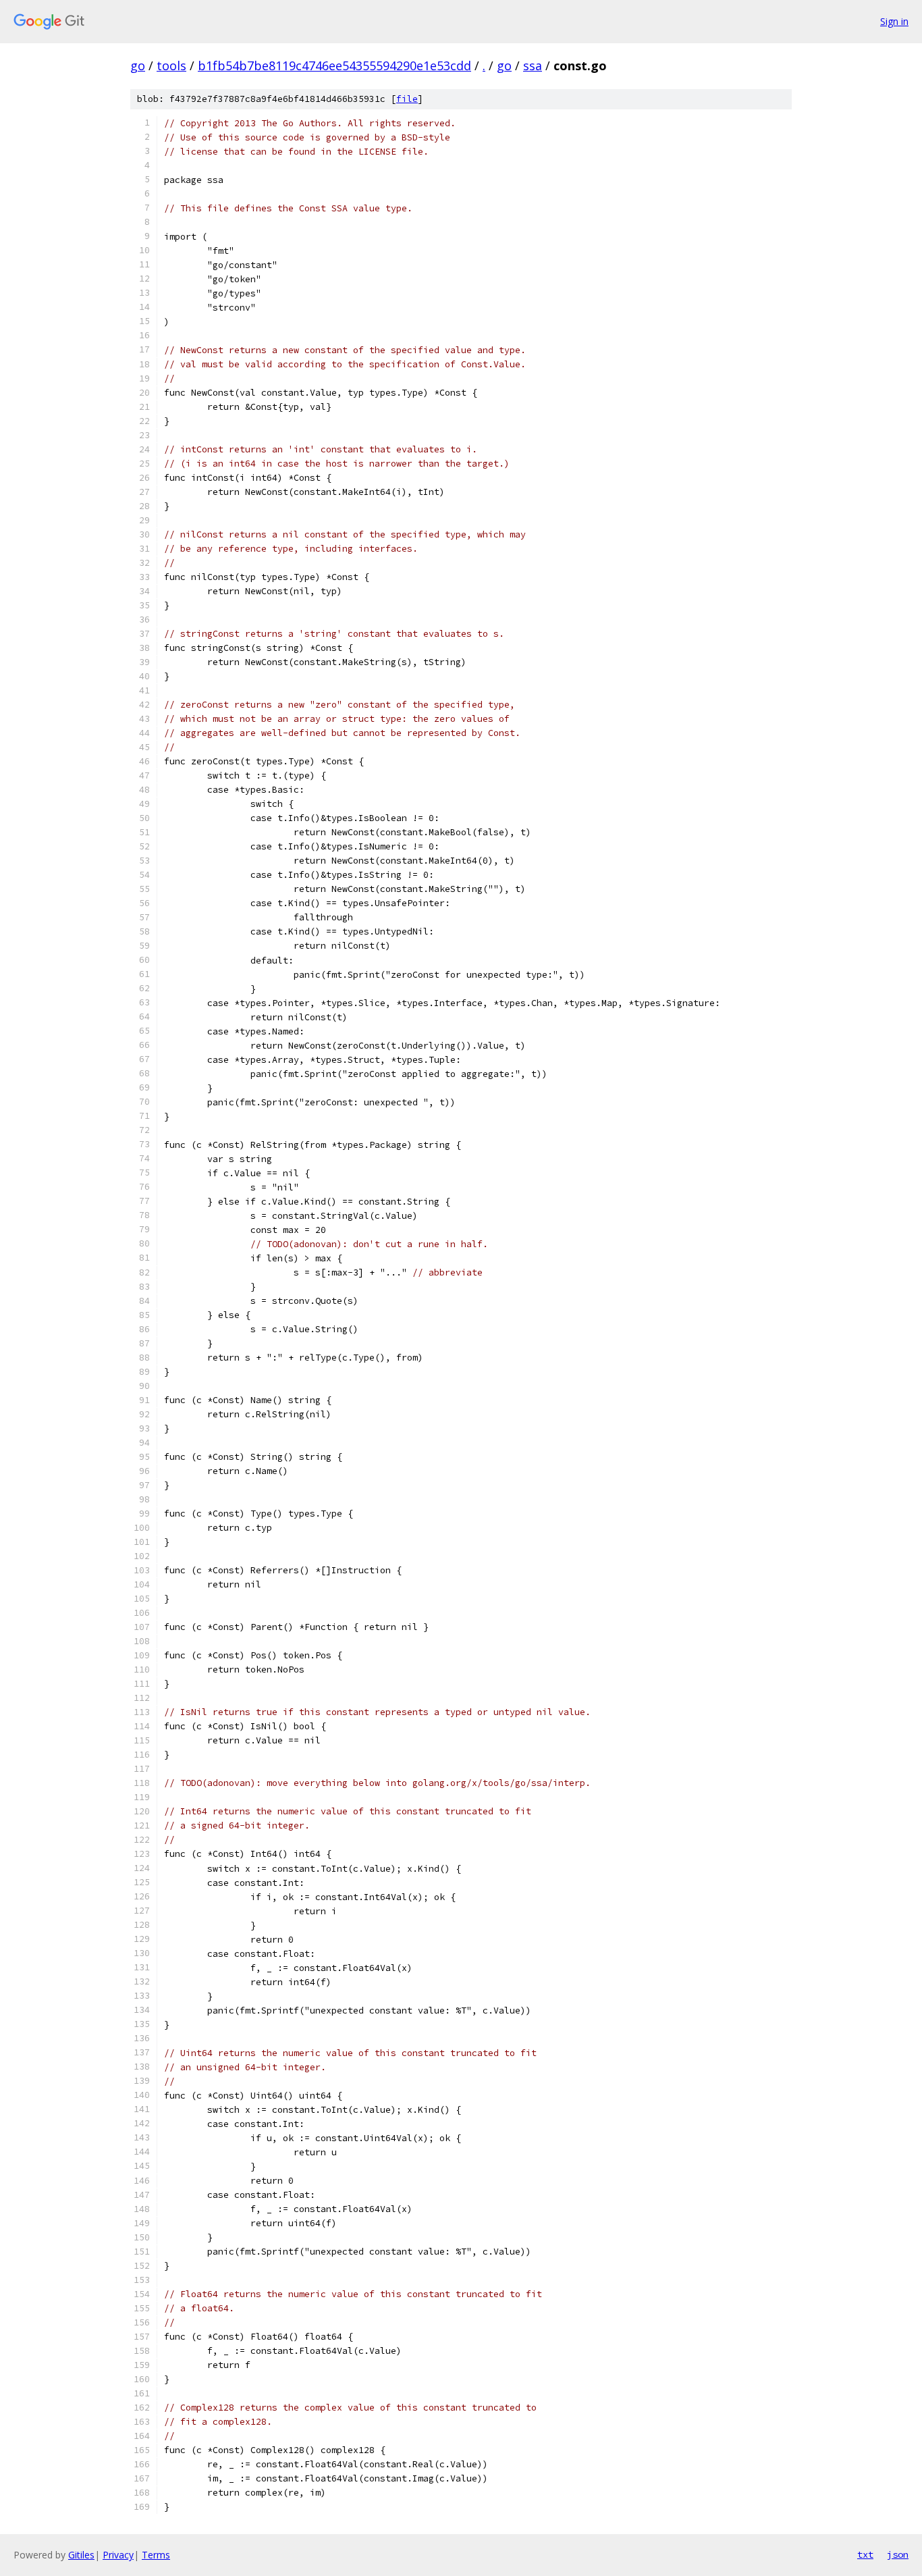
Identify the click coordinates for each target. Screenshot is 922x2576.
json (898, 2554)
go (138, 65)
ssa (533, 65)
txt (865, 2554)
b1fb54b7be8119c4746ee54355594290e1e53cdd (334, 65)
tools (171, 65)
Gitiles (81, 2555)
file (407, 99)
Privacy (118, 2555)
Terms (156, 2555)
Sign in (894, 21)
